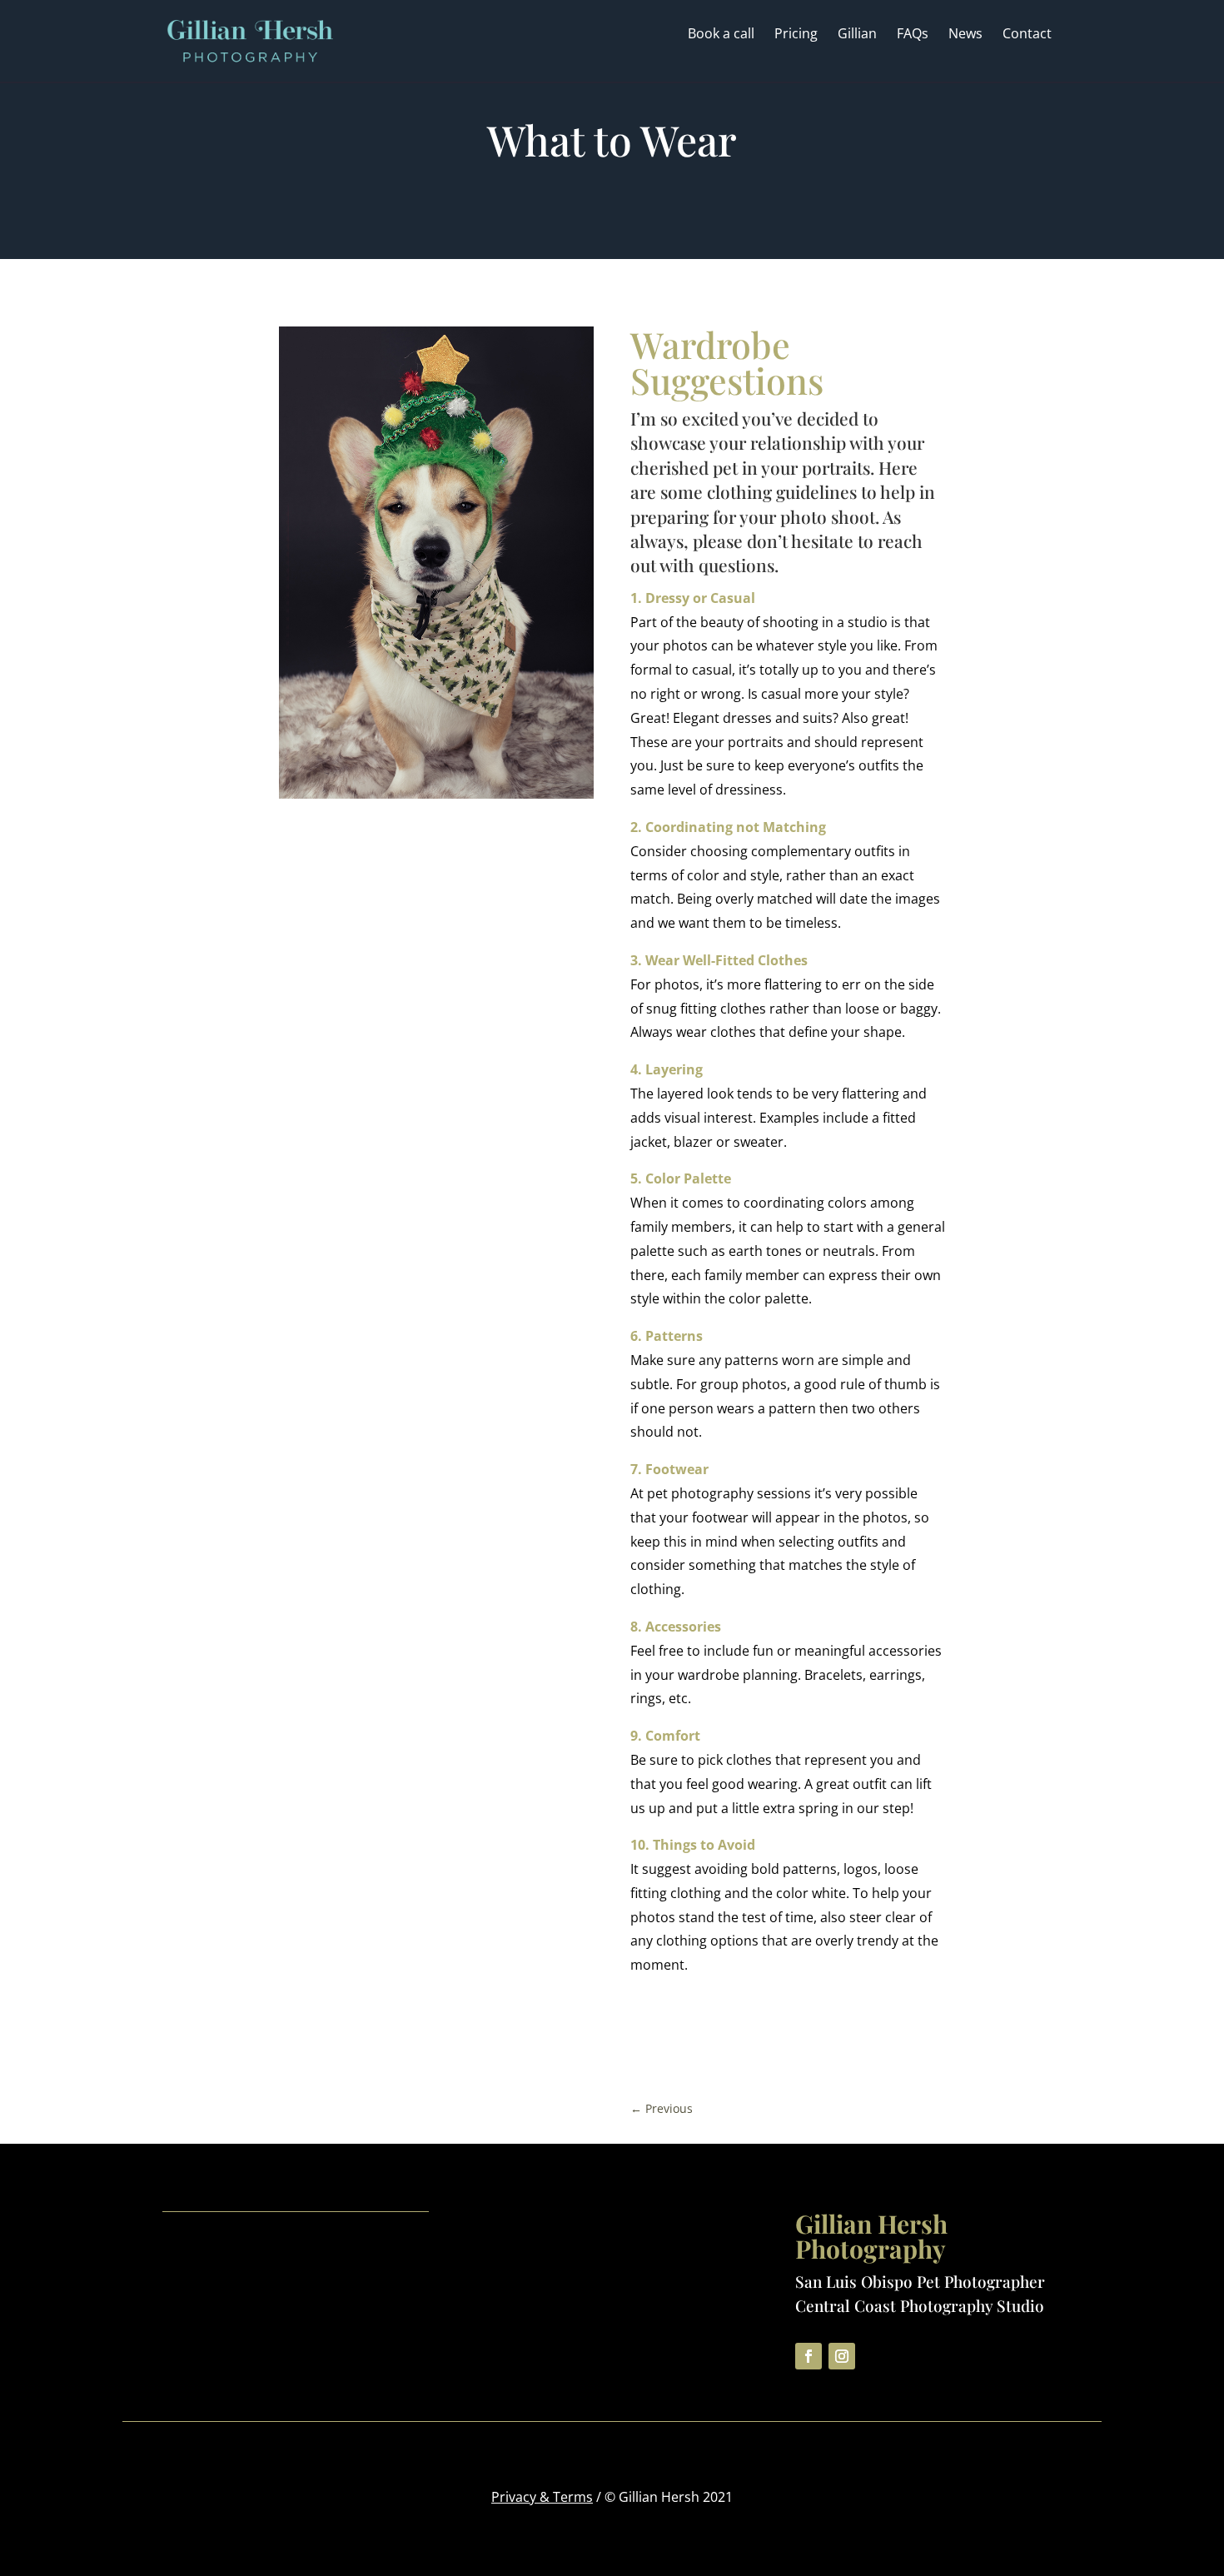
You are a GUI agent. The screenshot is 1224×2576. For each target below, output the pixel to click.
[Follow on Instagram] (842, 2356)
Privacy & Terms (542, 2497)
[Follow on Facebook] (809, 2356)
